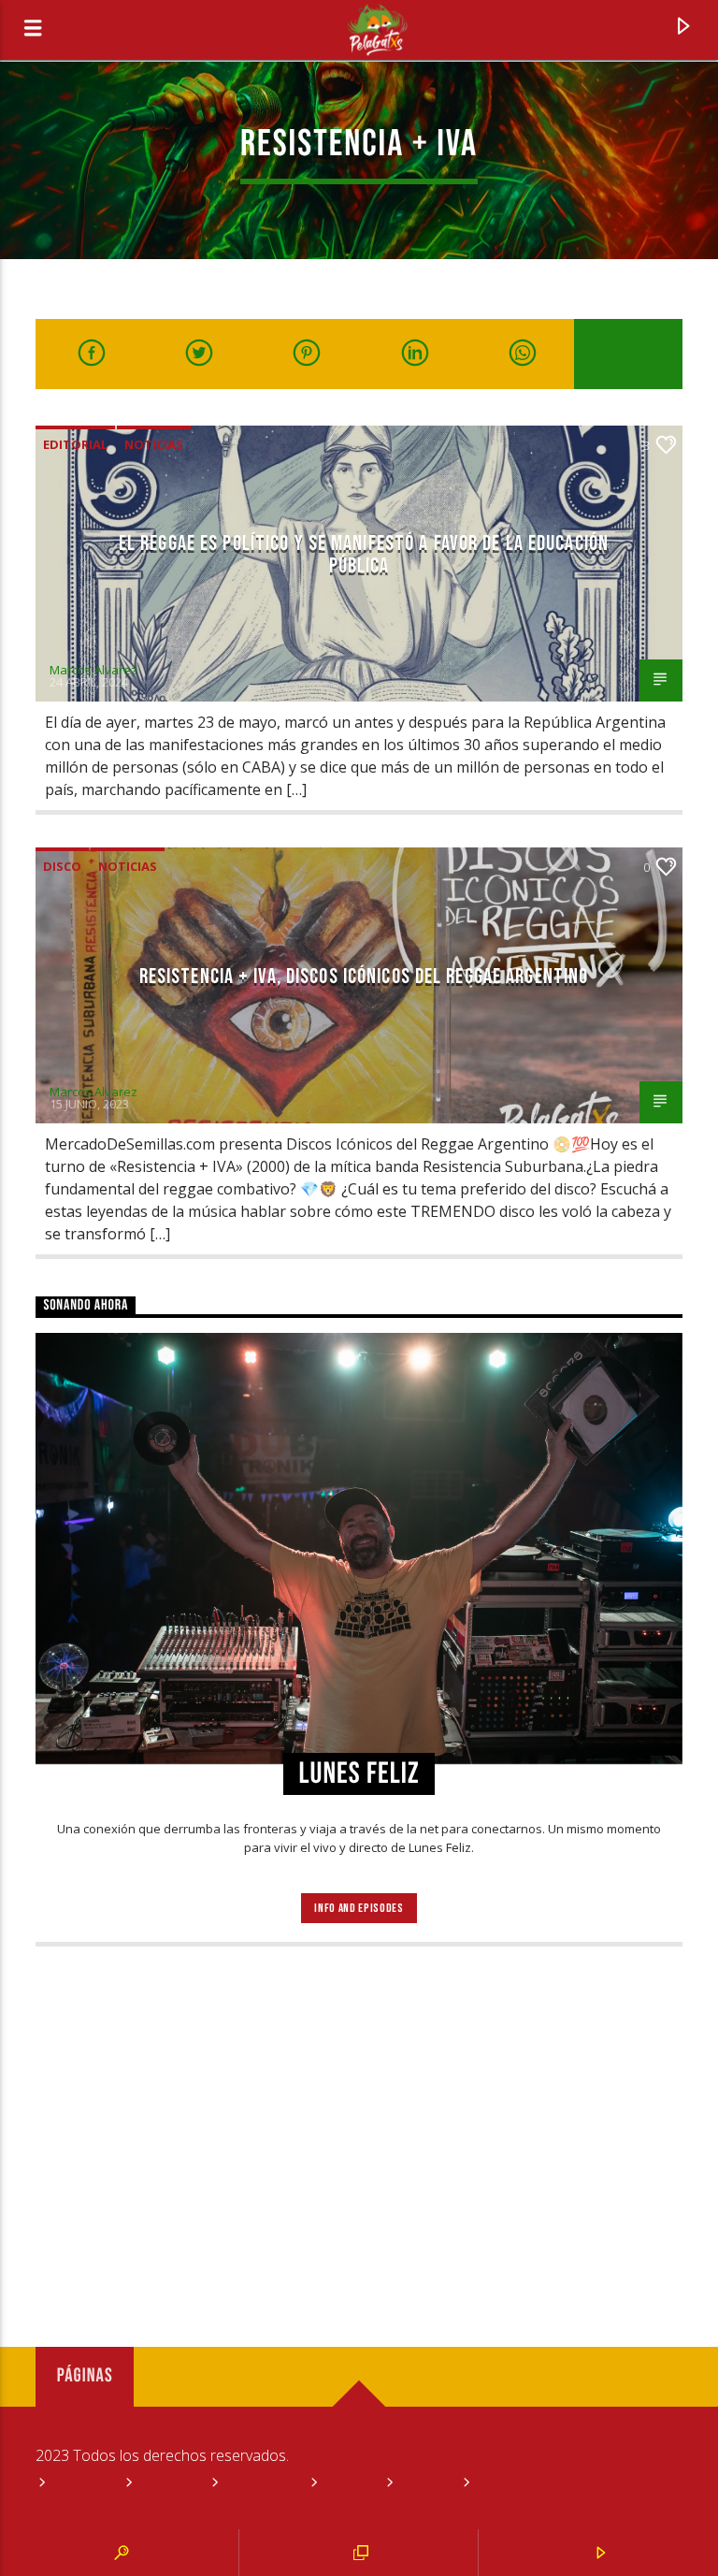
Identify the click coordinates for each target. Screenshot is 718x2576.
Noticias (154, 444)
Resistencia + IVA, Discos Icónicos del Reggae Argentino (364, 977)
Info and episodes (359, 1908)
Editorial (75, 444)
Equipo (347, 2483)
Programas (260, 2483)
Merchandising (522, 2483)
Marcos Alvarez (93, 670)
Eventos (168, 2483)
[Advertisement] (359, 2115)
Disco (62, 866)
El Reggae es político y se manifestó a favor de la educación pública (364, 555)
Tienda (424, 2483)
